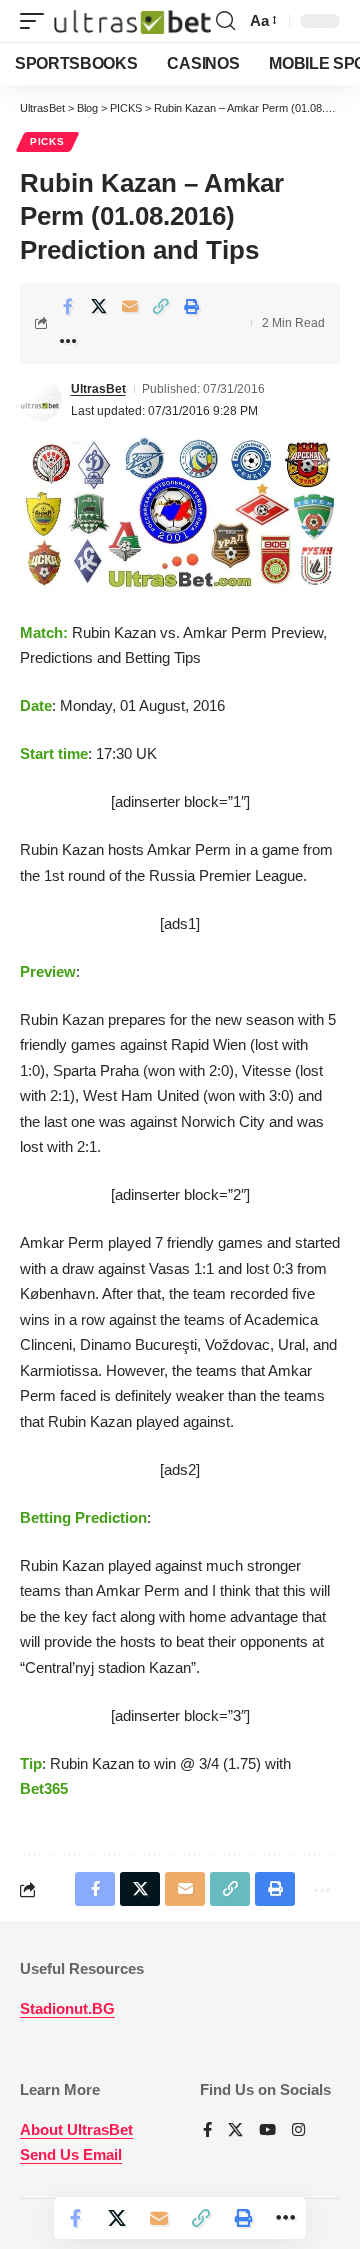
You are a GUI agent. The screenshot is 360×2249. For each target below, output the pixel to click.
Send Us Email (71, 2154)
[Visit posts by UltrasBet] (41, 400)
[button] (37, 21)
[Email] (130, 306)
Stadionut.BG (67, 2008)
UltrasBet (98, 389)
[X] (235, 2131)
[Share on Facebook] (68, 306)
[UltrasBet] (132, 21)
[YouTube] (267, 2131)
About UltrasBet (76, 2129)
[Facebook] (207, 2131)
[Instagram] (298, 2131)
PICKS (47, 141)
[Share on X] (99, 306)
